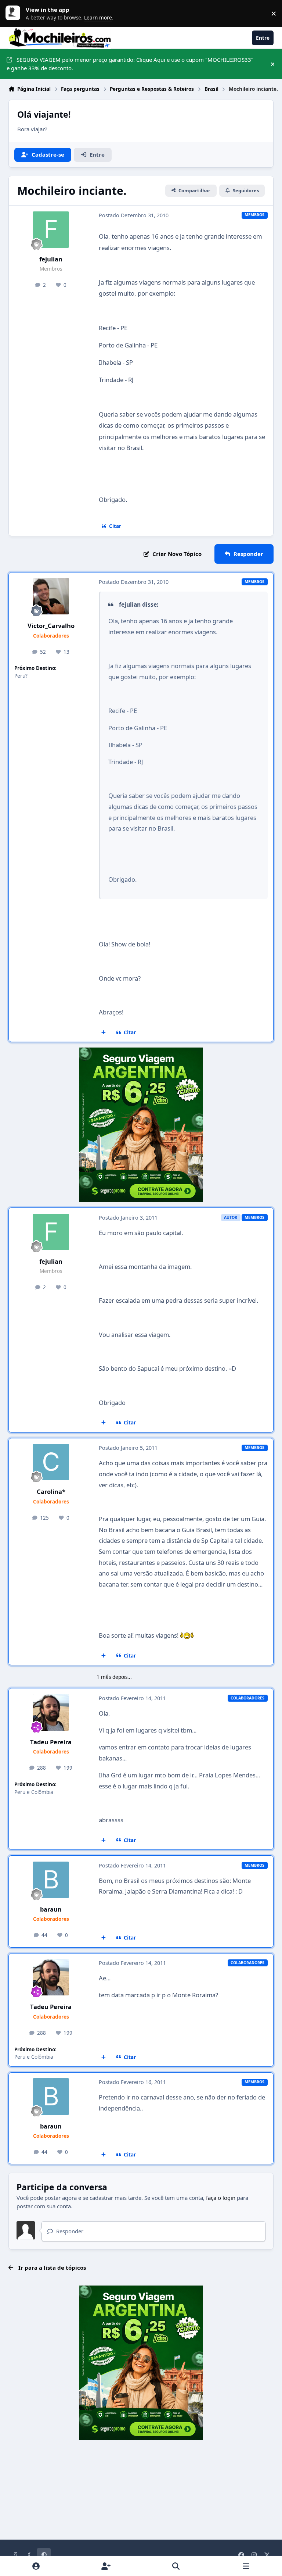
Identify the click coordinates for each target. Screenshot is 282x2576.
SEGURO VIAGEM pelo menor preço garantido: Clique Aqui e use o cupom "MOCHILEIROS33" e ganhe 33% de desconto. (130, 64)
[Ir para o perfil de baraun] (51, 1880)
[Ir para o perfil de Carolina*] (51, 1462)
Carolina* (51, 1492)
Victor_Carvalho (51, 626)
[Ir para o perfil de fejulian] (51, 230)
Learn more (15, 13)
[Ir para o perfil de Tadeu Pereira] (51, 1712)
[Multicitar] (104, 1032)
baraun (51, 1909)
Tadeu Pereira (51, 1742)
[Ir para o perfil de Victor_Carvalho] (51, 596)
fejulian (51, 259)
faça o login (221, 2198)
